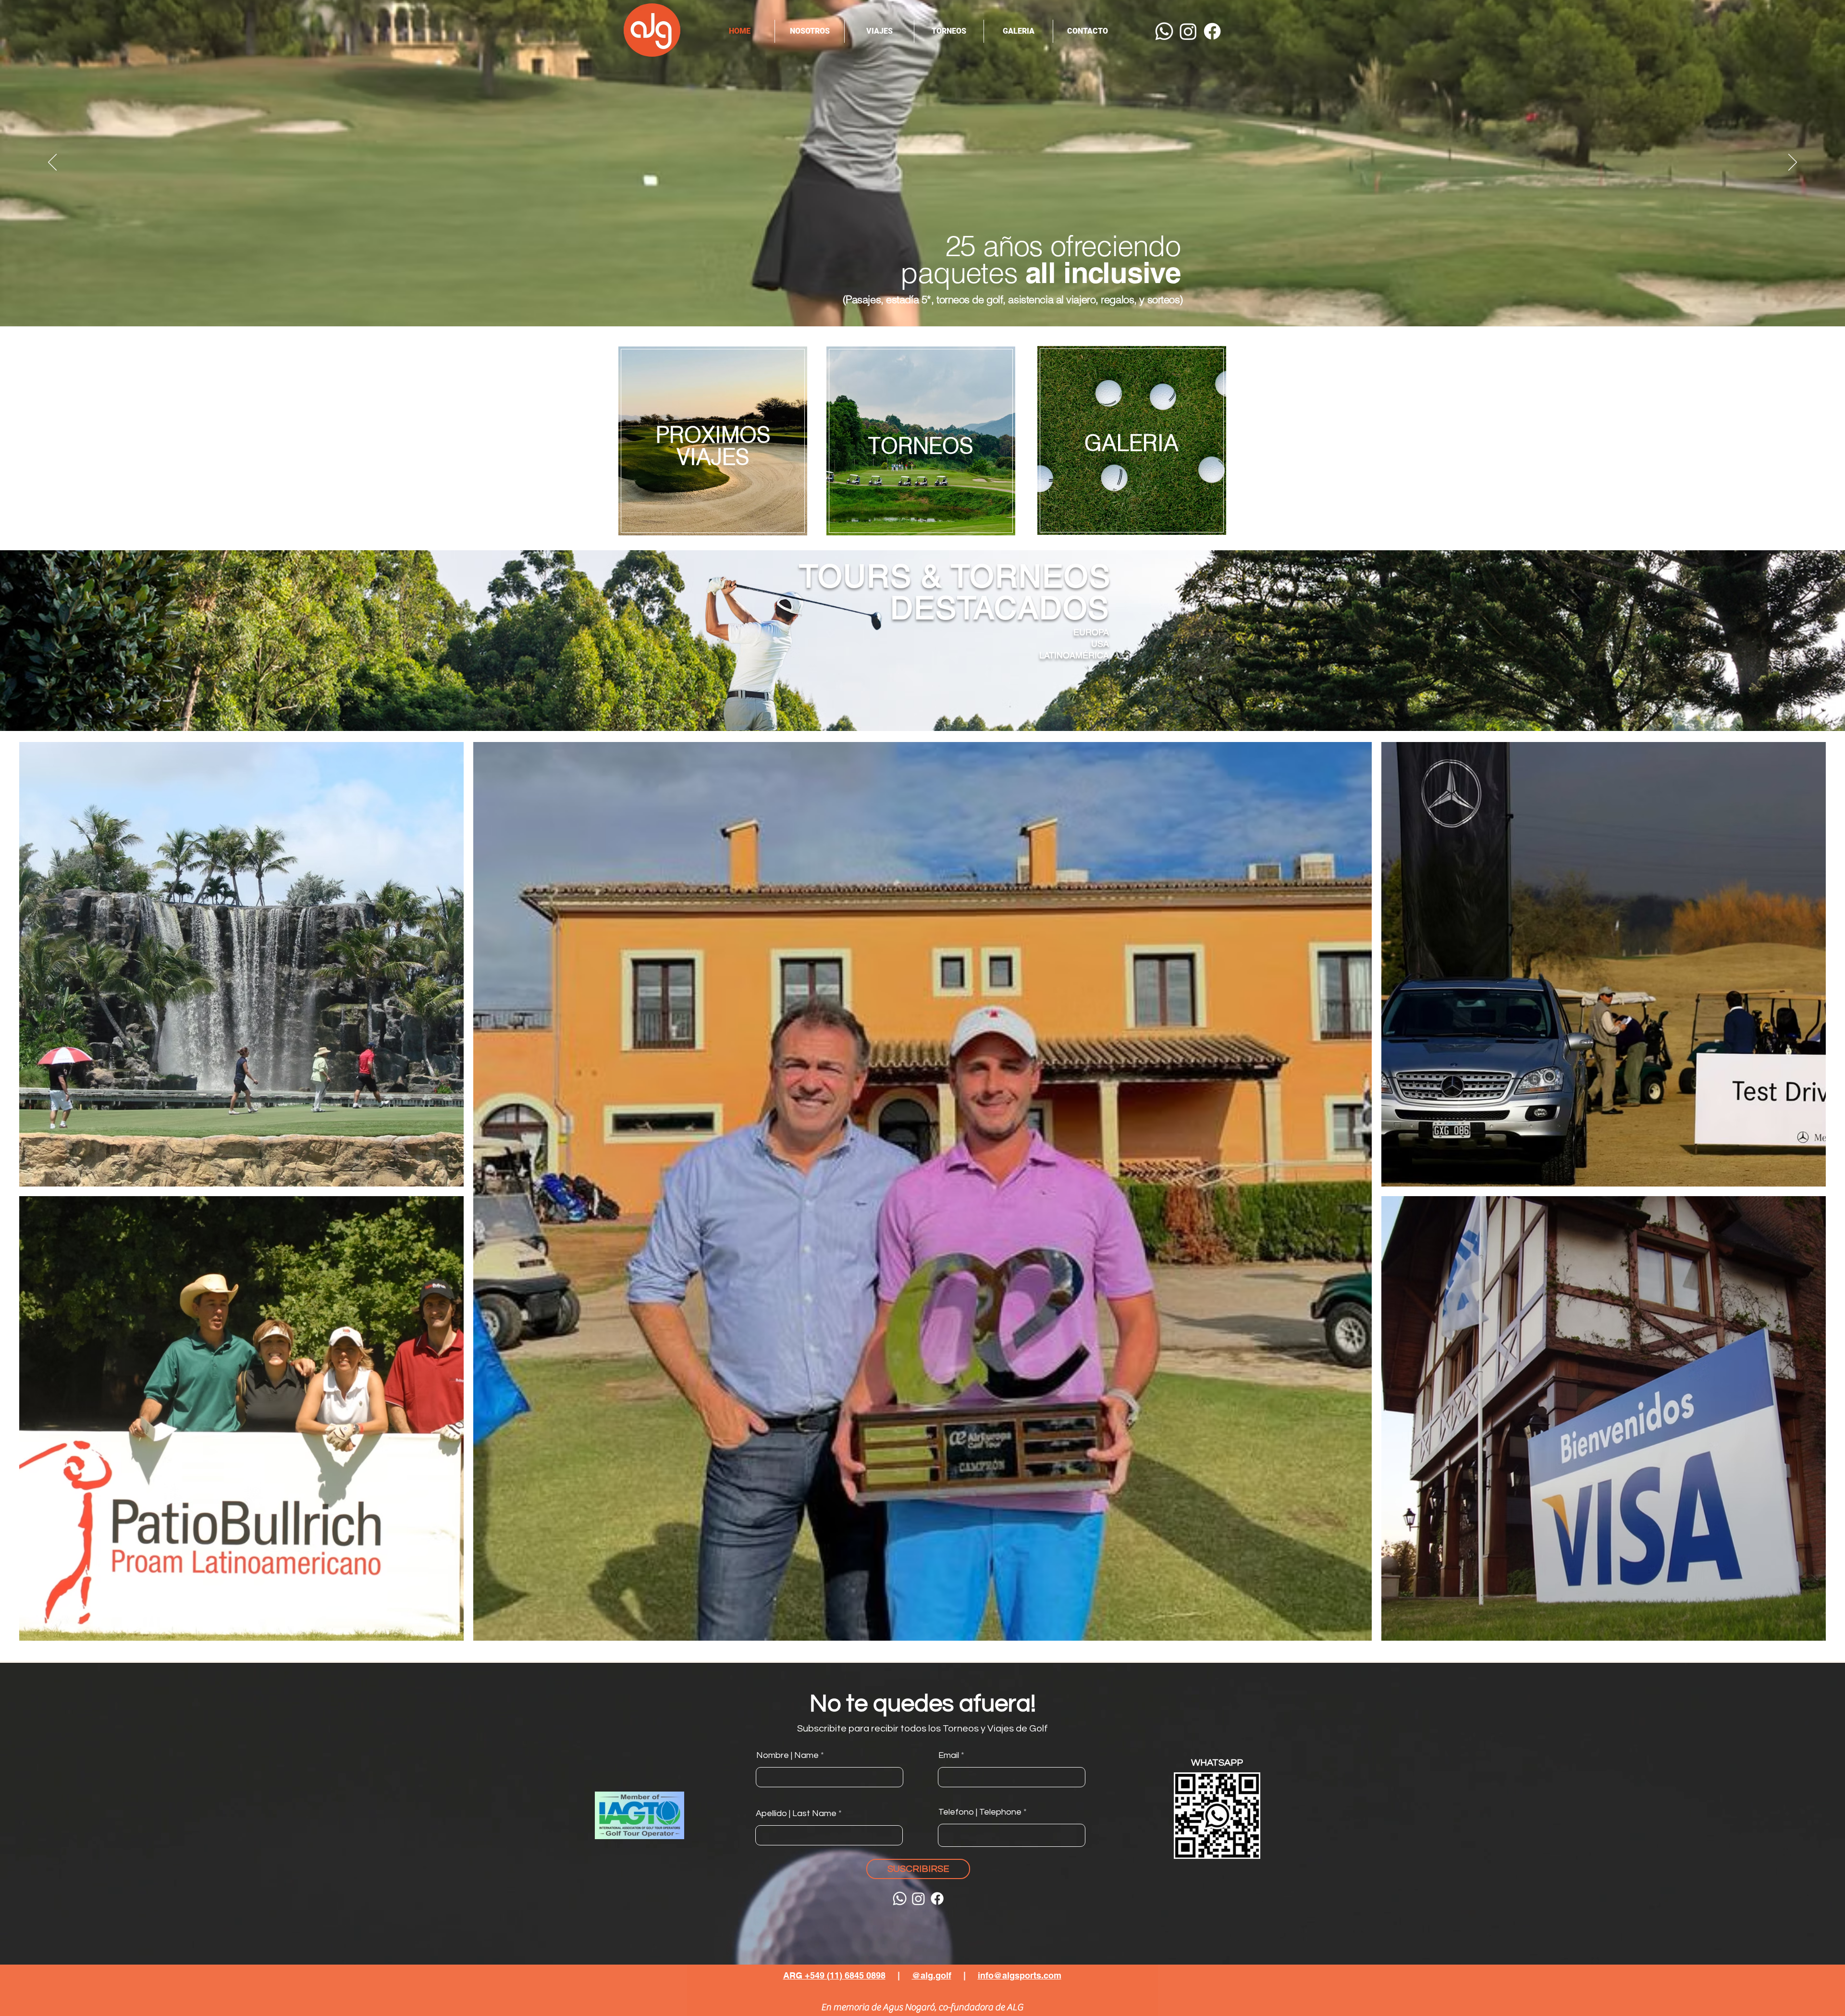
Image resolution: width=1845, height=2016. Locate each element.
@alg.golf (932, 1975)
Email (949, 1756)
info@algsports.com (1020, 1975)
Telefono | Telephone (980, 1812)
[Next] (1793, 163)
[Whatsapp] (1164, 31)
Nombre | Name (787, 1756)
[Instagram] (1188, 31)
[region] (713, 445)
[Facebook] (1212, 31)
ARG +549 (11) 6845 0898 (834, 1975)
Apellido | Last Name (796, 1814)
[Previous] (52, 163)
